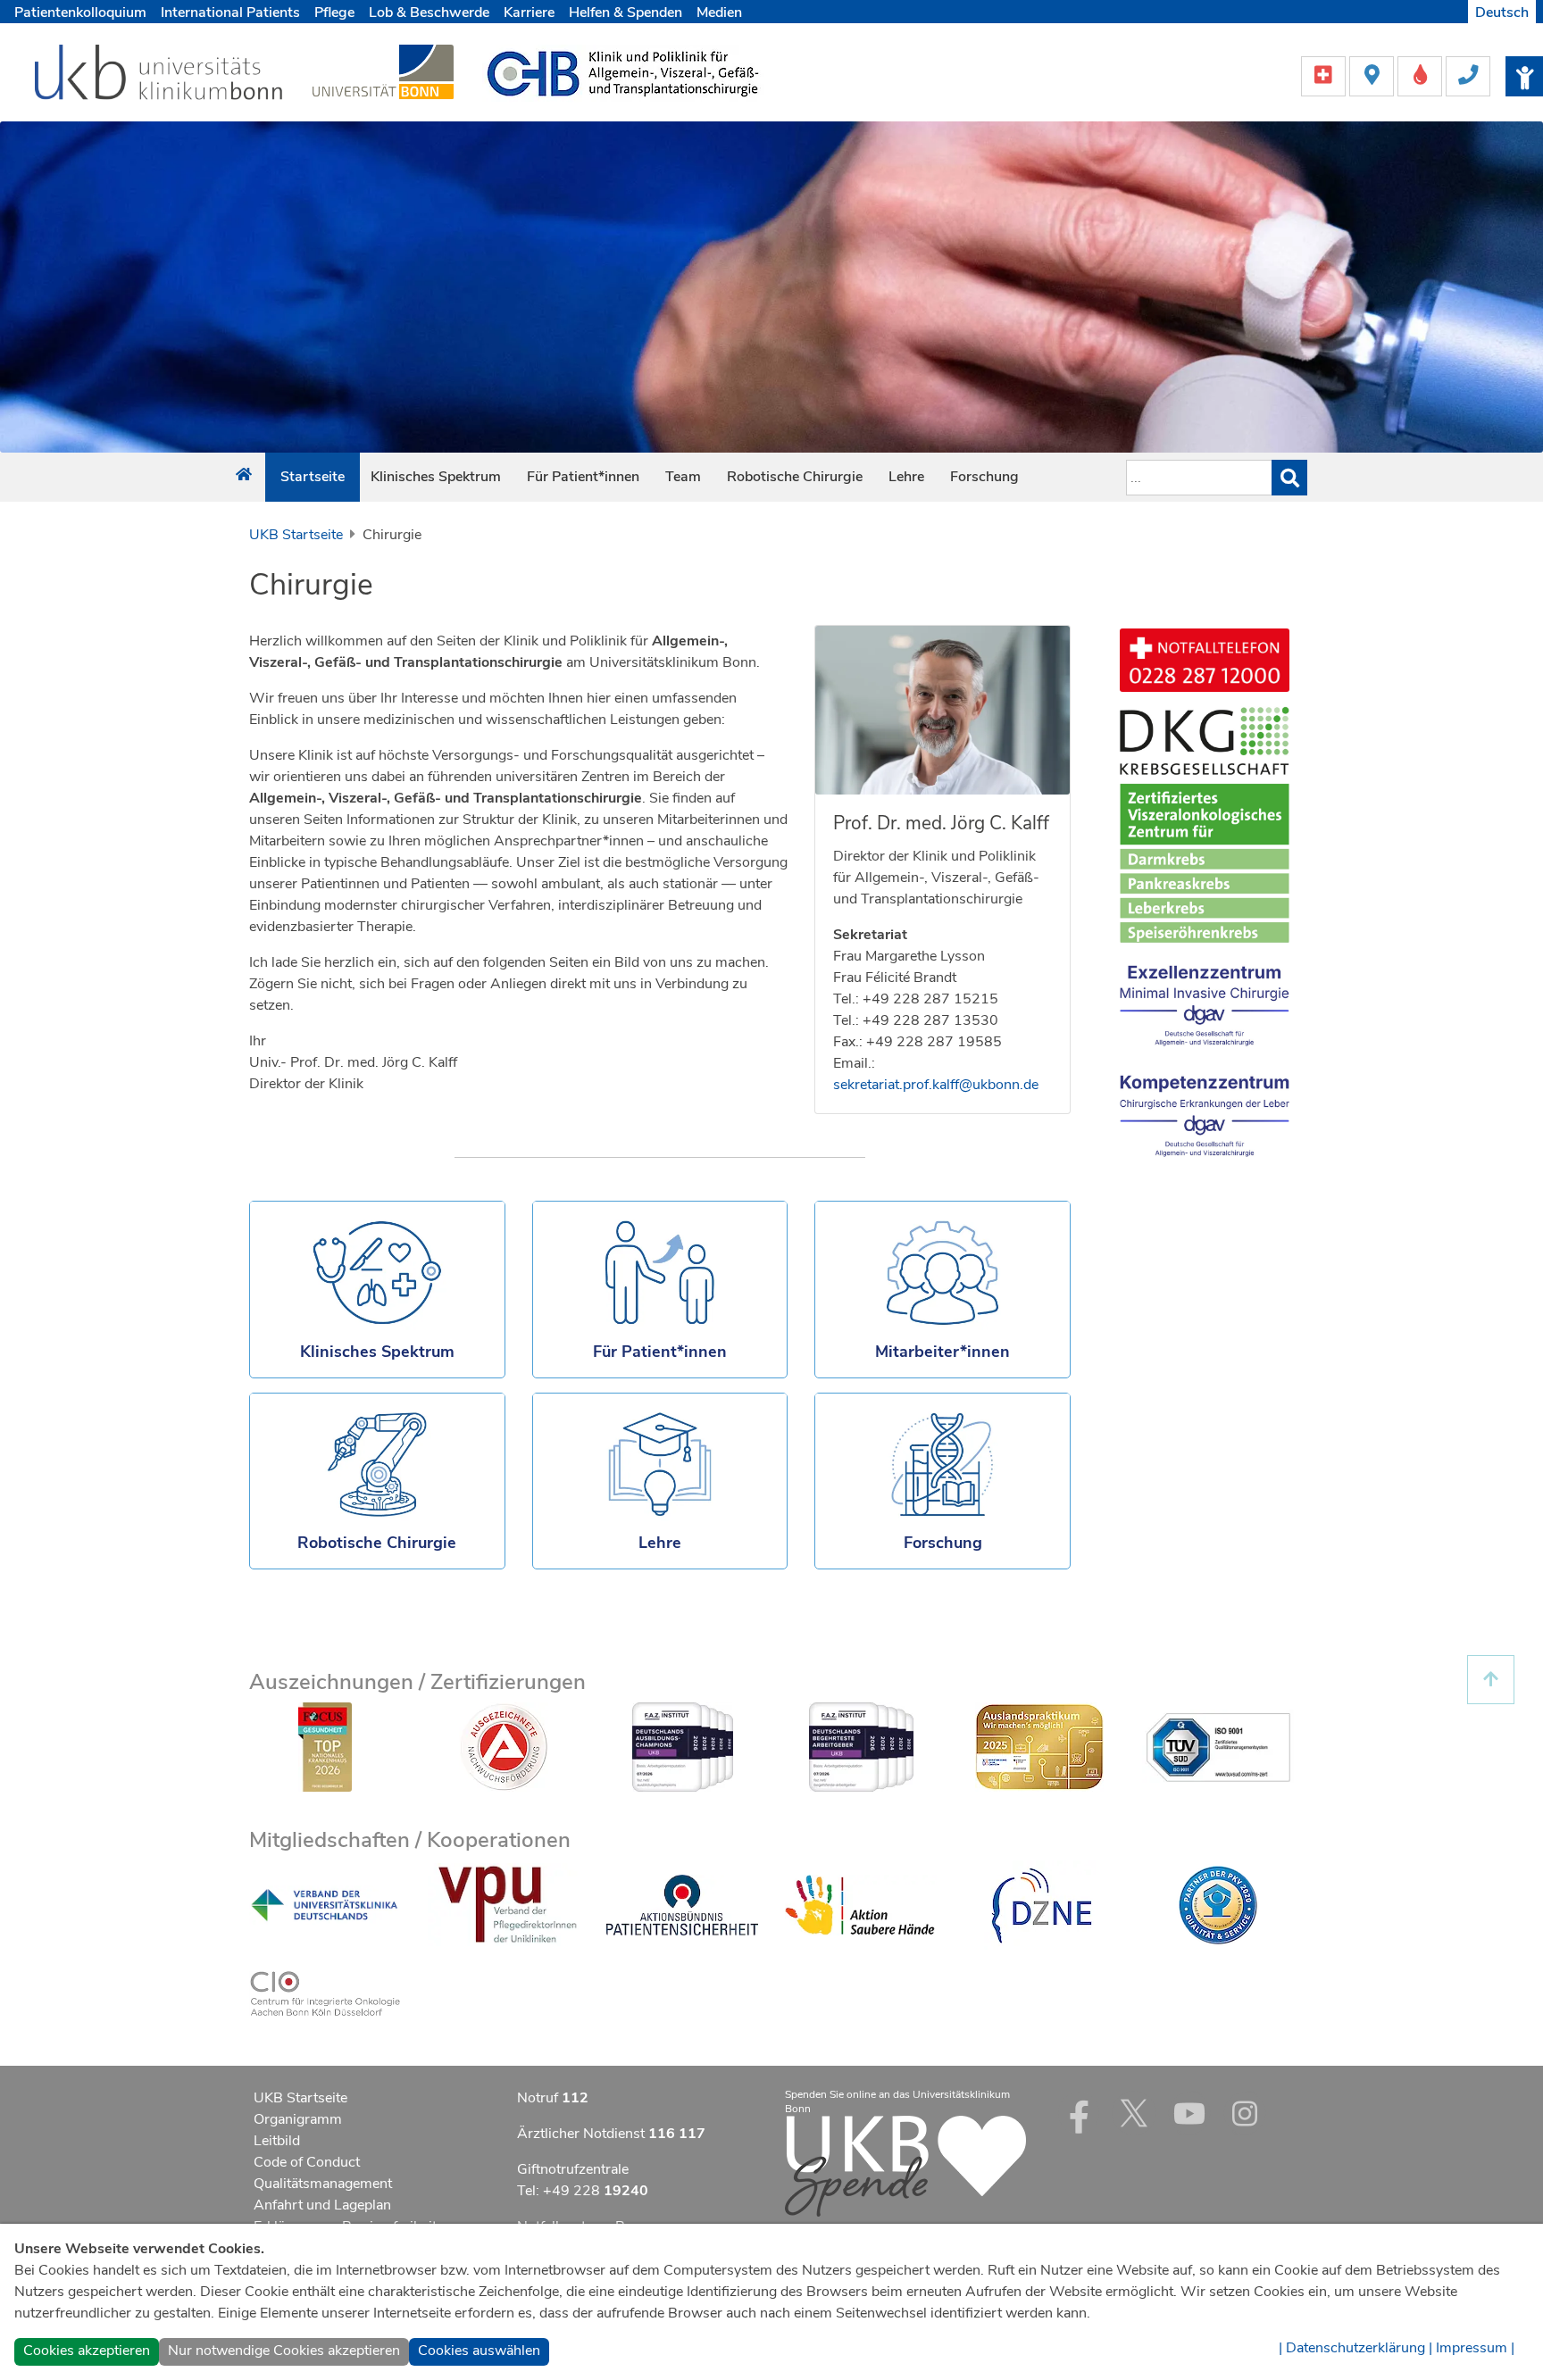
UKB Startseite (296, 535)
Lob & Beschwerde (429, 12)
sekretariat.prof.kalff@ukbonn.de (936, 1085)
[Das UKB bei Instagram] (1245, 2113)
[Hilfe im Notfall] (1325, 75)
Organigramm (298, 2119)
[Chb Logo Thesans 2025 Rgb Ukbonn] (623, 72)
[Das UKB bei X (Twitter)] (1134, 2113)
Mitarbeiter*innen (942, 1352)
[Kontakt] (1468, 75)
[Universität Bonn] (383, 71)
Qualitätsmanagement (323, 2184)
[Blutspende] (1422, 75)
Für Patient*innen (583, 477)
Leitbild (277, 2141)
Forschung (984, 477)
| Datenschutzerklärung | (1355, 2348)
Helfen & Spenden (626, 12)
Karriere (529, 12)
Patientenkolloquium (80, 12)
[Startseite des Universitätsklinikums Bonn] (244, 475)
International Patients (230, 12)
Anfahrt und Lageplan (322, 2205)
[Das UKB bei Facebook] (1079, 2113)
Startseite (313, 477)
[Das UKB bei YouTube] (1189, 2113)
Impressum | (1475, 2348)
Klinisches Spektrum (436, 477)
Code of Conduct (307, 2162)
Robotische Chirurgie (795, 477)
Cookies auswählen (479, 2351)
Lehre (906, 477)
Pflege (334, 12)
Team (683, 477)
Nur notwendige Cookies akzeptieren (284, 2351)
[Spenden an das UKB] (905, 2165)
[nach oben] (1491, 1680)
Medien (719, 12)
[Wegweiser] (1373, 75)
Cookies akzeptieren (87, 2351)
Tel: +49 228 (583, 2191)
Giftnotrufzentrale (573, 2169)
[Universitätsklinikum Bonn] (159, 75)
